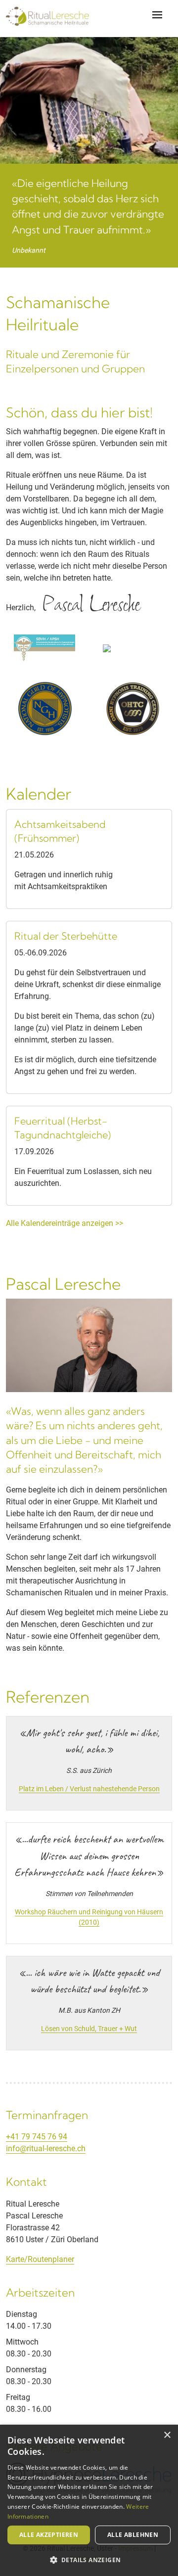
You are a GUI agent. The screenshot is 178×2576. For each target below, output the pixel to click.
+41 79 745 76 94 (37, 2137)
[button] (89, 2560)
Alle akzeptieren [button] (49, 2535)
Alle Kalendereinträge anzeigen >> (65, 1223)
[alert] (89, 2500)
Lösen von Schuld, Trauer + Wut (89, 2029)
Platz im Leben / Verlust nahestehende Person (89, 1789)
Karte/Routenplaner (40, 2259)
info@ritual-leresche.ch (46, 2148)
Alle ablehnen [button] (133, 2535)
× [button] (167, 2435)
